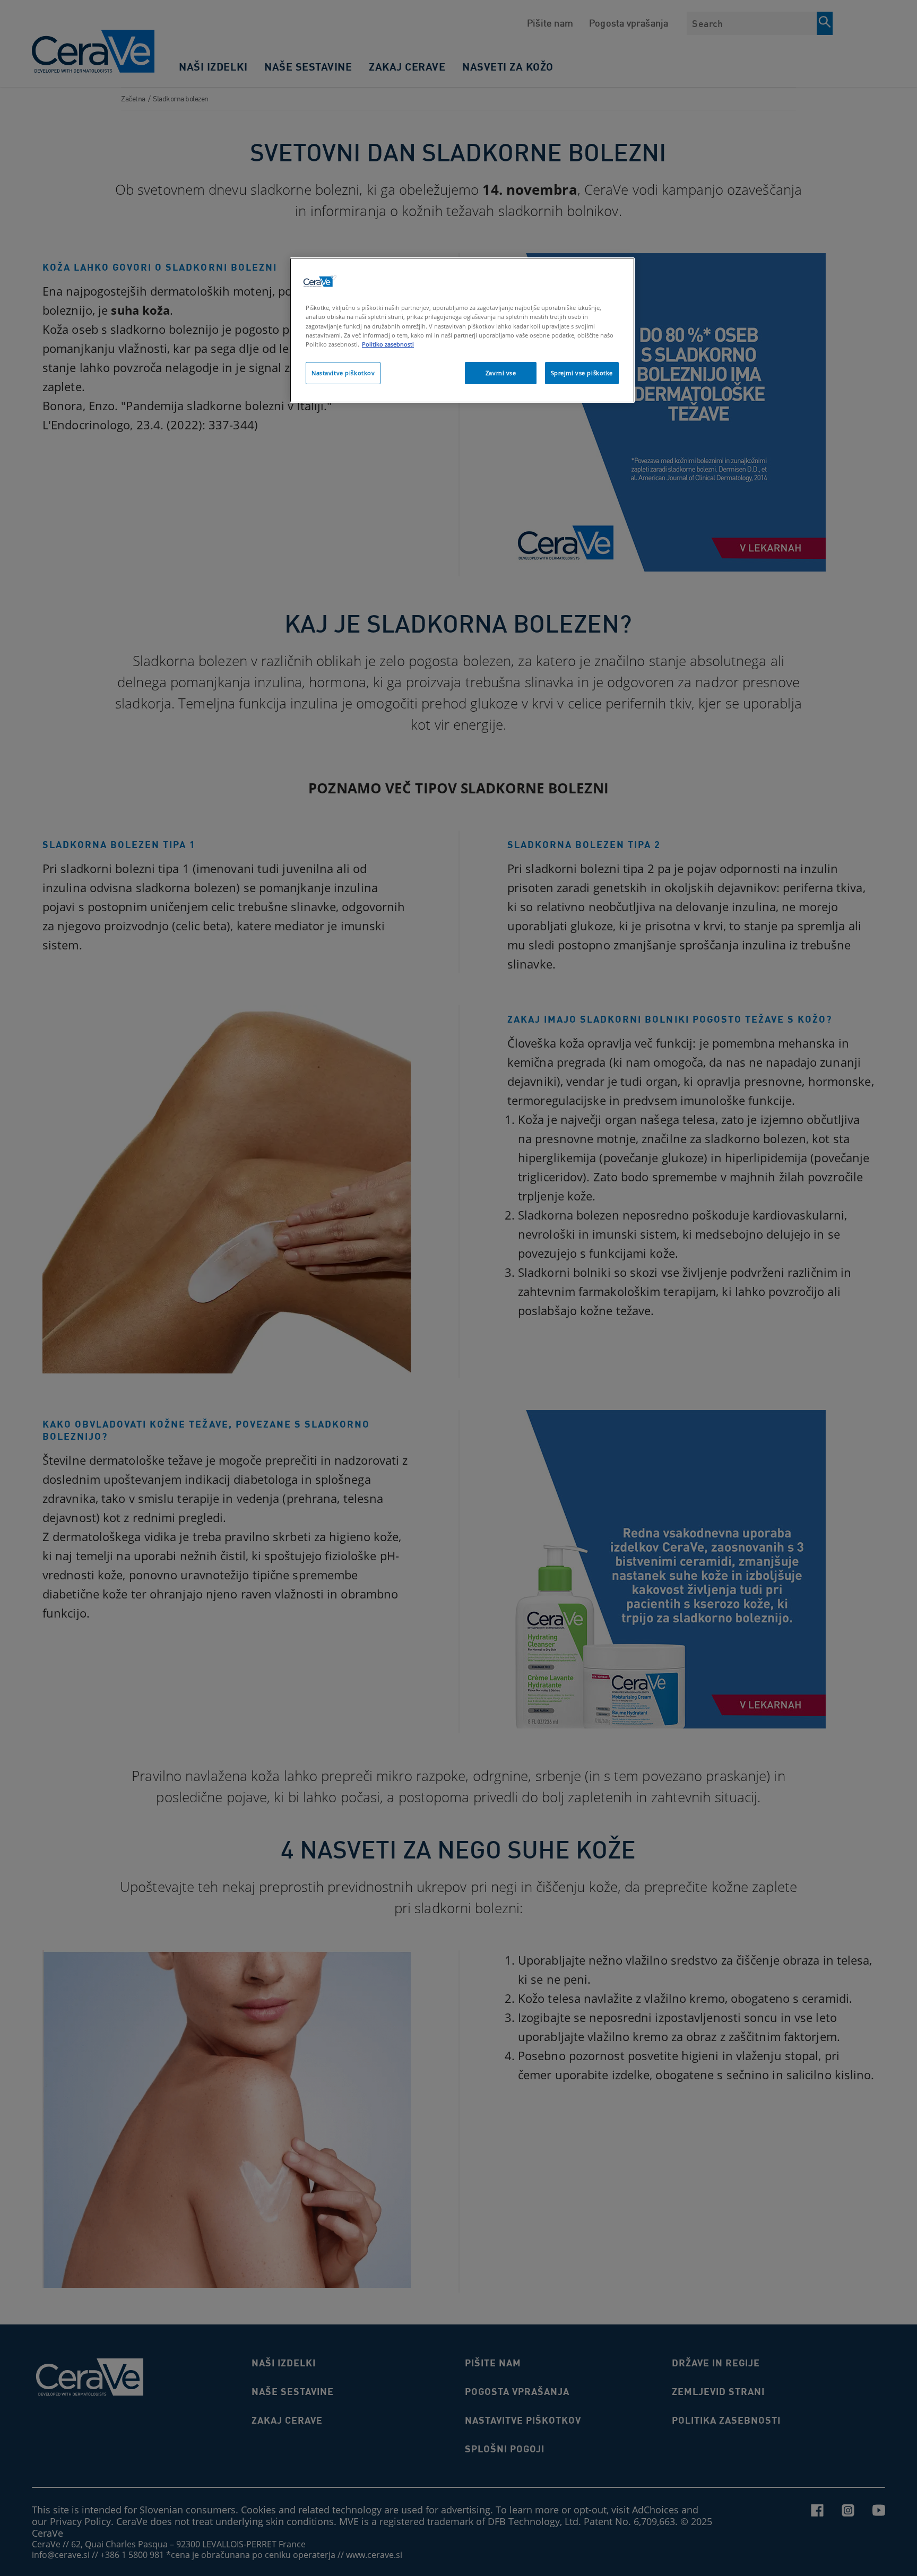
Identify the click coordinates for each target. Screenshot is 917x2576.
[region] (462, 330)
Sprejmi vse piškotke (582, 373)
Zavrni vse (501, 373)
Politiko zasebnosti (388, 344)
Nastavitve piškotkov (343, 373)
